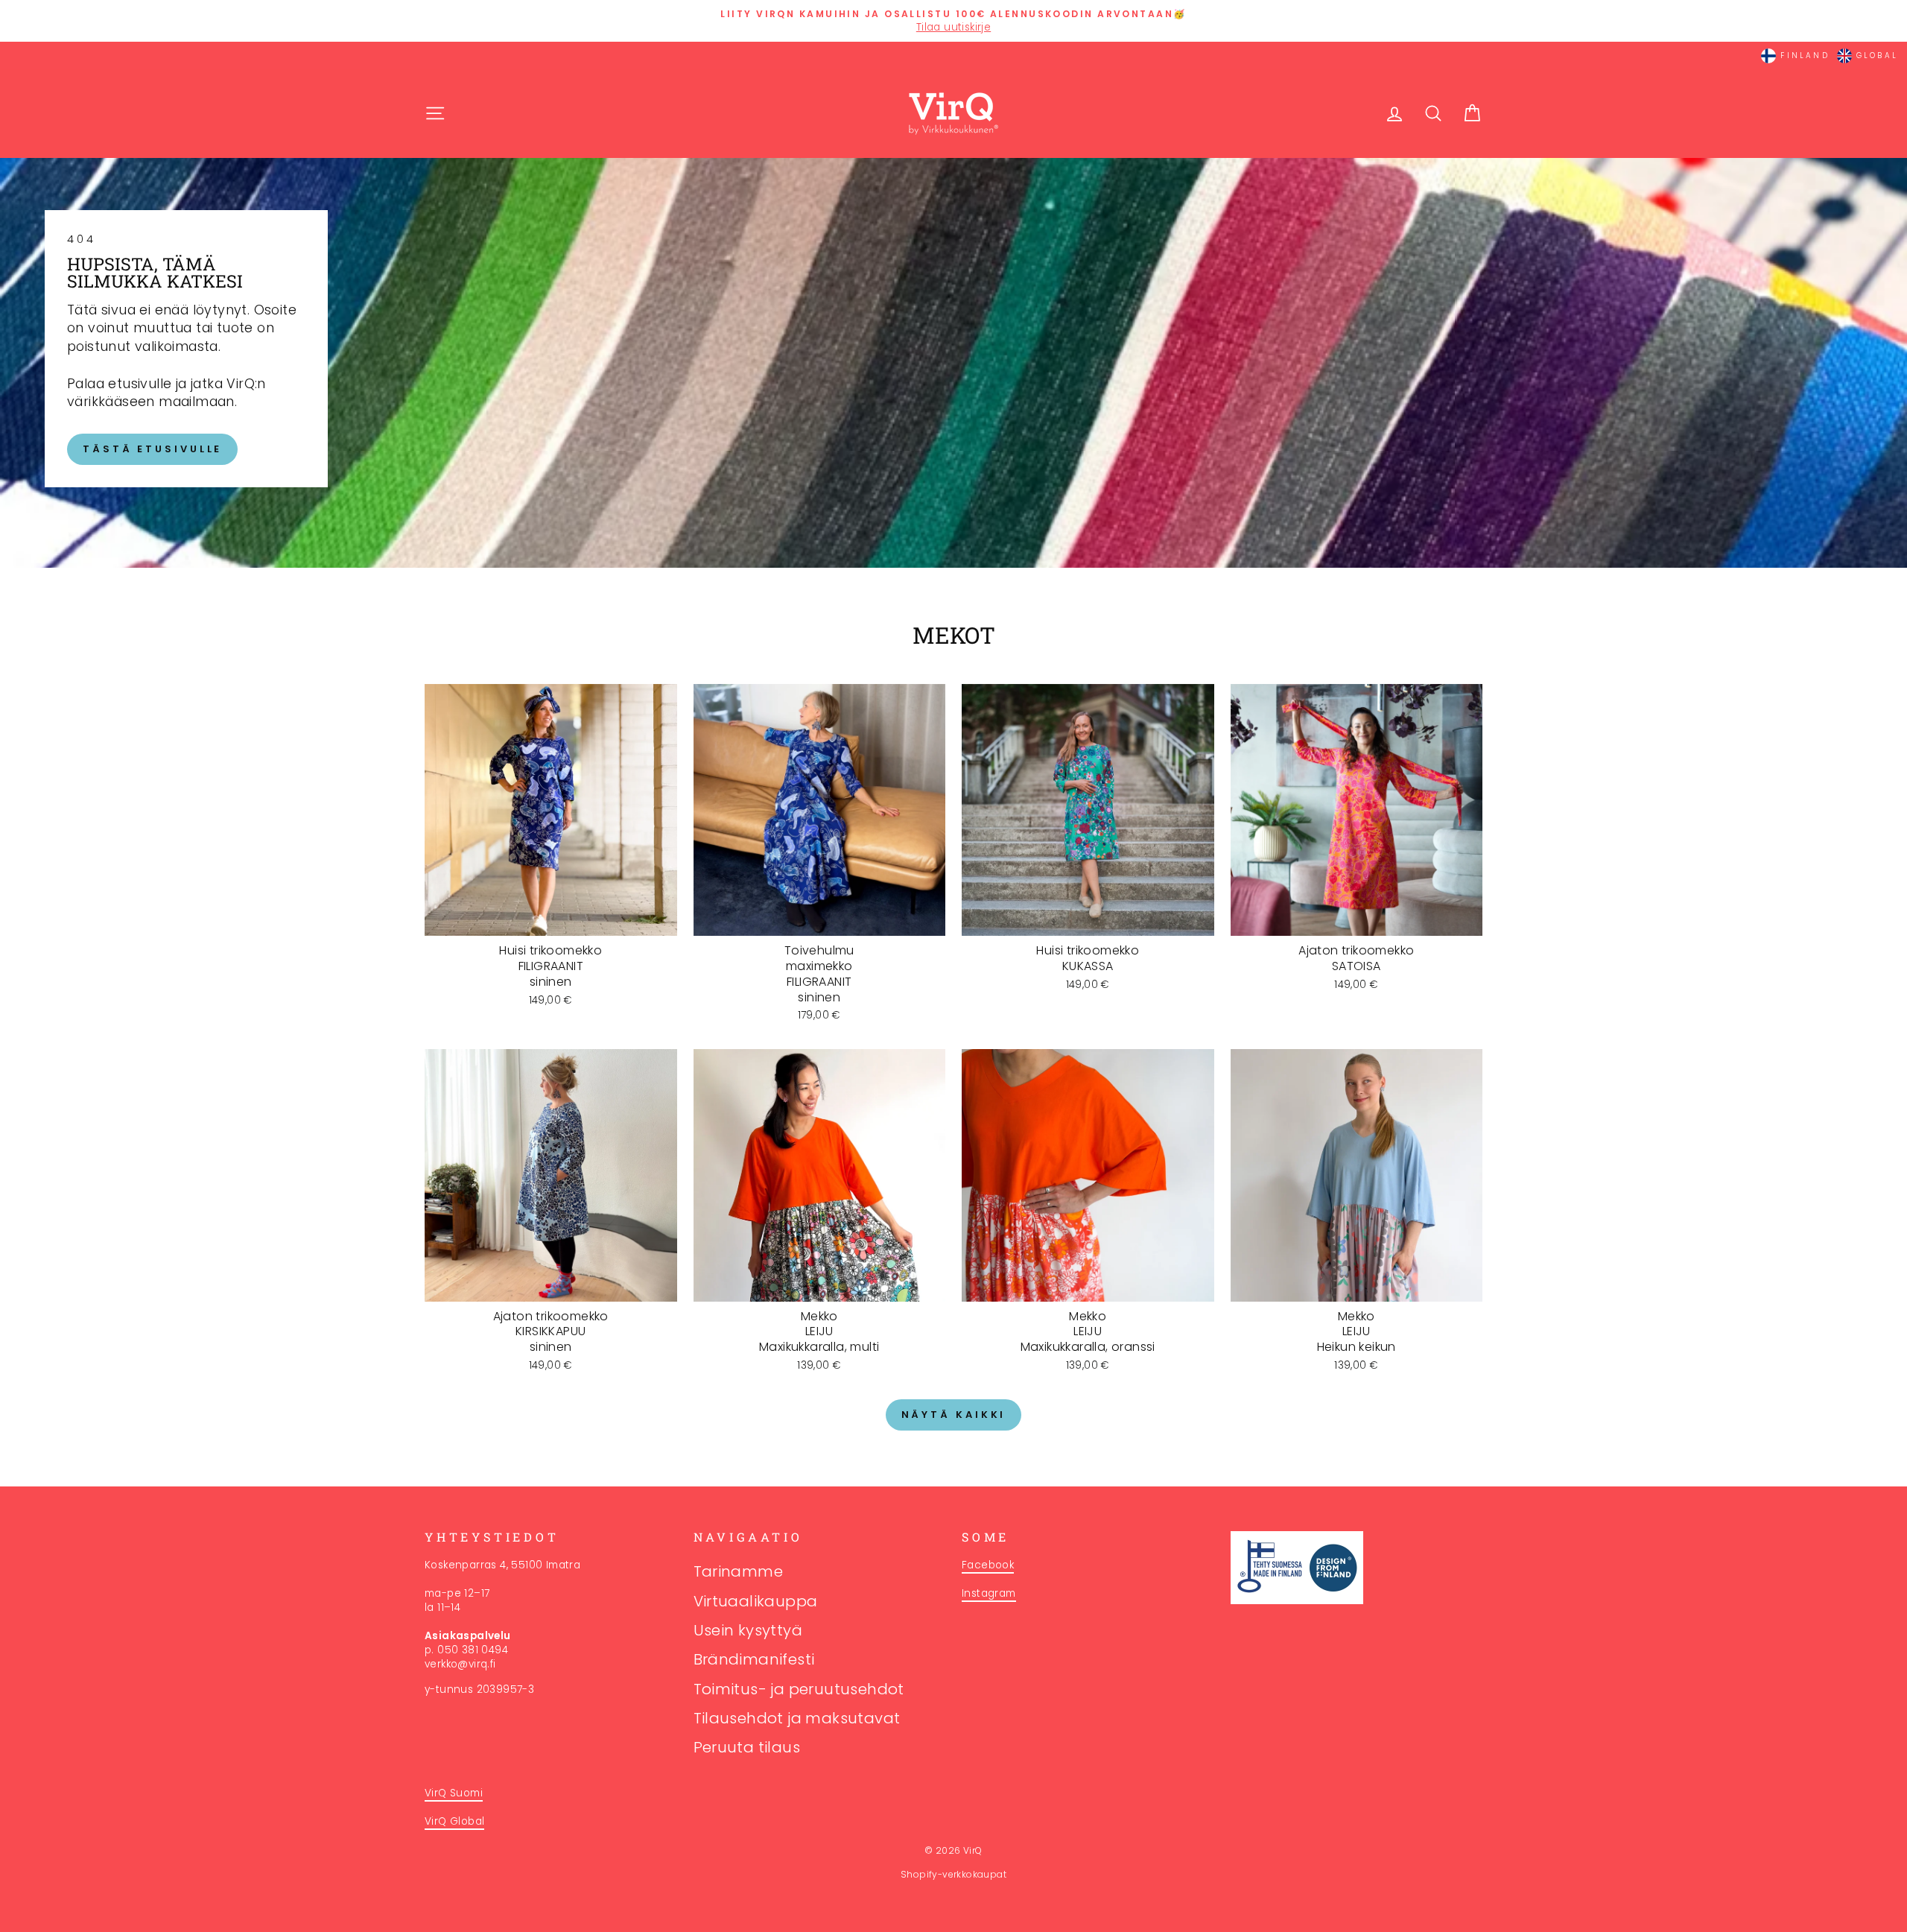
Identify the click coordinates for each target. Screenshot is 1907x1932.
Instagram (989, 1593)
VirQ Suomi (454, 1793)
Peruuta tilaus (747, 1747)
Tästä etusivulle (152, 449)
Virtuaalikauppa (756, 1601)
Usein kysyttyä (748, 1630)
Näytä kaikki (954, 1415)
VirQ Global (454, 1821)
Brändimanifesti (754, 1659)
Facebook (988, 1565)
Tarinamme (739, 1571)
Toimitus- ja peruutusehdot (799, 1689)
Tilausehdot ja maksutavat (797, 1718)
